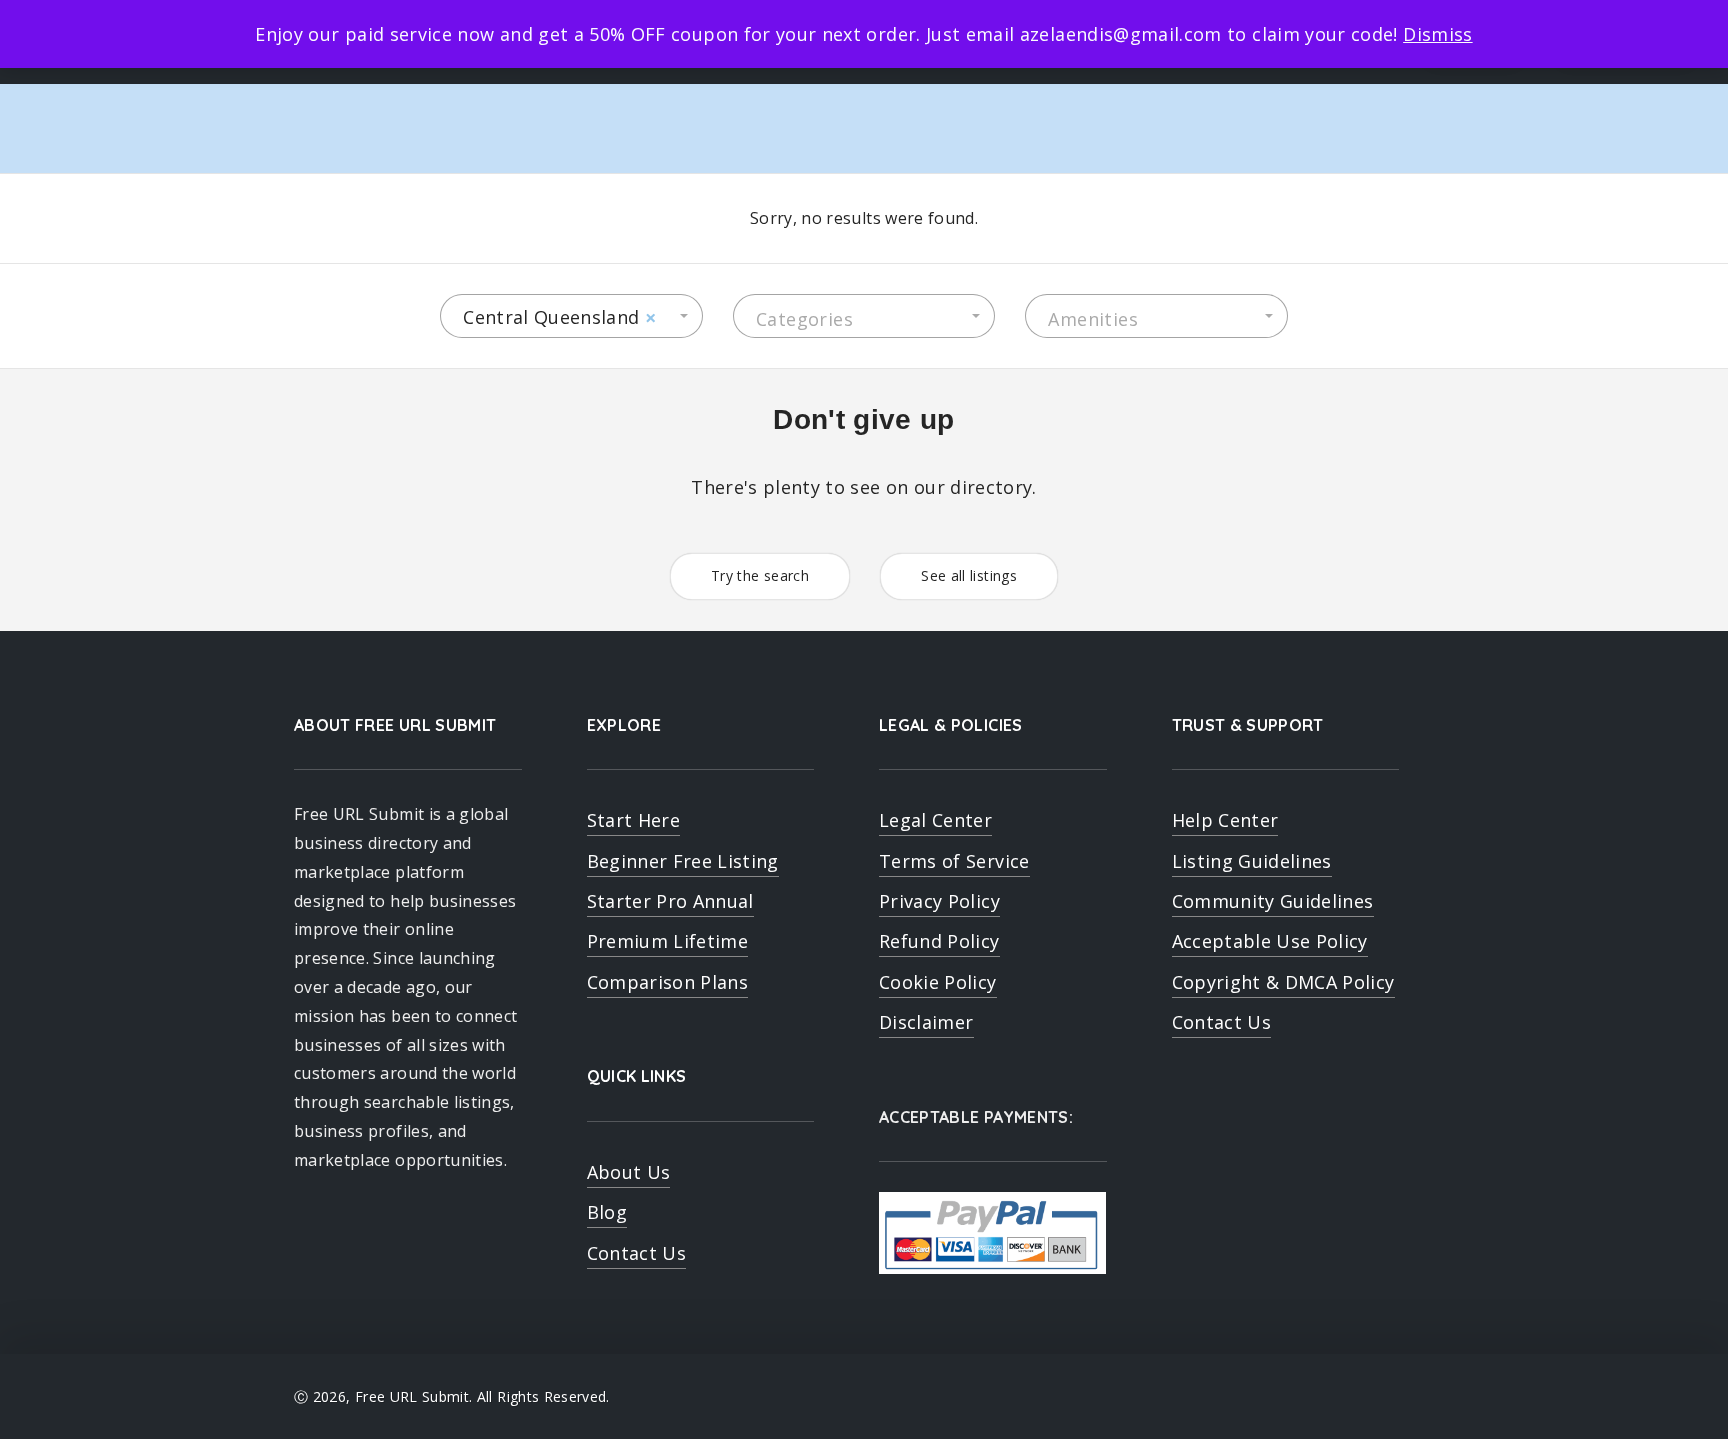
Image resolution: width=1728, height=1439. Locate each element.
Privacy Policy (939, 901)
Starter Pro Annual (670, 901)
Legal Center (935, 820)
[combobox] (571, 316)
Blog (607, 1212)
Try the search (760, 575)
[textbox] (864, 319)
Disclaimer (926, 1022)
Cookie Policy (938, 982)
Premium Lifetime (668, 941)
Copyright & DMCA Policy (1283, 982)
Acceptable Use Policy (1270, 941)
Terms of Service (954, 861)
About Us (629, 1172)
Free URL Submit (412, 1396)
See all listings (969, 575)
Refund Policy (939, 941)
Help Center (1225, 820)
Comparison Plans (668, 982)
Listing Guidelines (1252, 861)
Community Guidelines (1273, 901)
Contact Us (637, 1253)
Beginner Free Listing (683, 861)
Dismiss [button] (1437, 34)
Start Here (634, 820)
